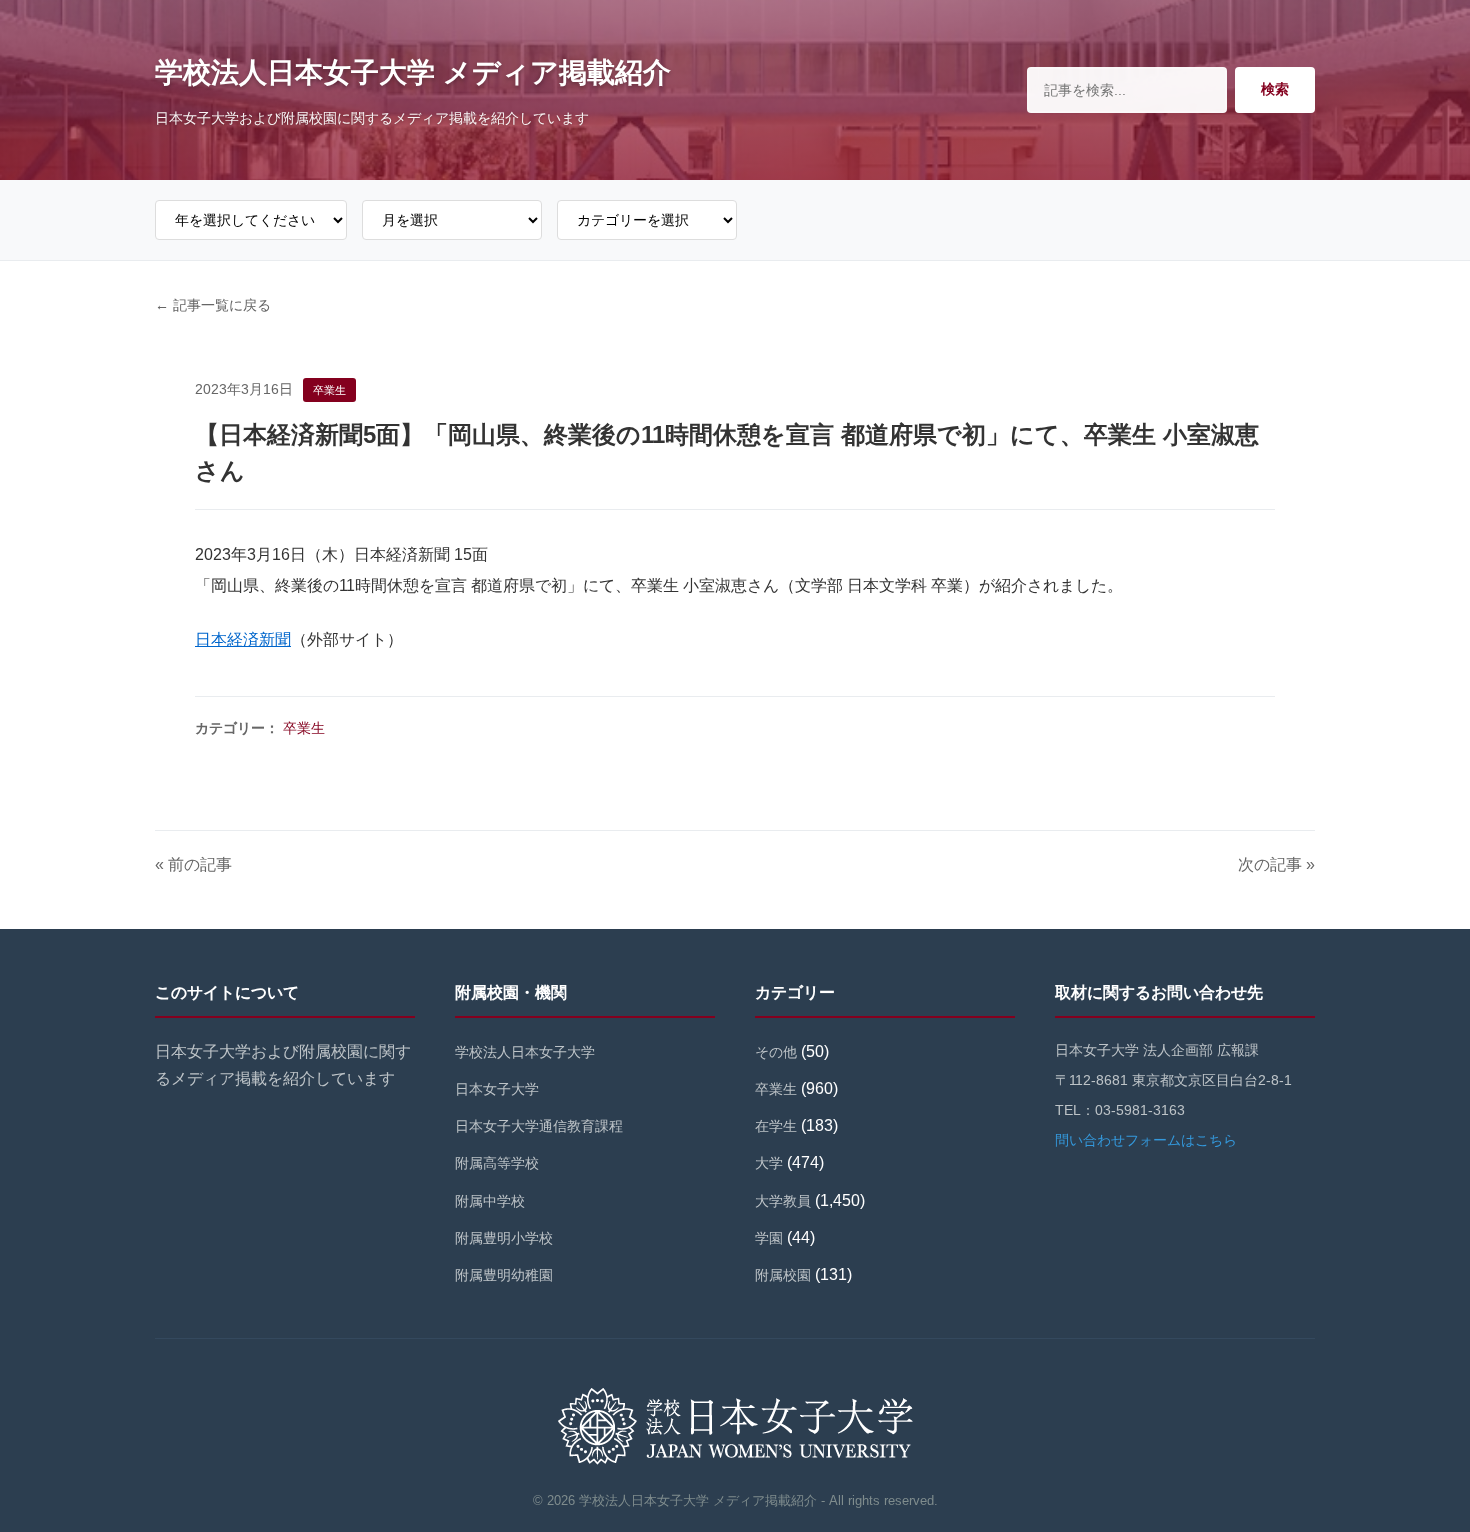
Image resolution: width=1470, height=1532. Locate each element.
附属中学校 (490, 1201)
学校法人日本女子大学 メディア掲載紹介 (413, 72)
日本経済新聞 (243, 639)
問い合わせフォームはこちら (1146, 1140)
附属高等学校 (497, 1163)
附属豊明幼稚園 (504, 1275)
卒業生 (304, 728)
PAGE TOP (1421, 1469)
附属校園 (783, 1275)
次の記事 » (1276, 864)
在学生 (776, 1126)
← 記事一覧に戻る (213, 305)
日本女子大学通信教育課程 (539, 1126)
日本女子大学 (497, 1089)
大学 (769, 1163)
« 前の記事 (193, 864)
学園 (769, 1238)
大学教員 (783, 1201)
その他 (776, 1052)
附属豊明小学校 (504, 1238)
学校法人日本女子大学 (525, 1052)
